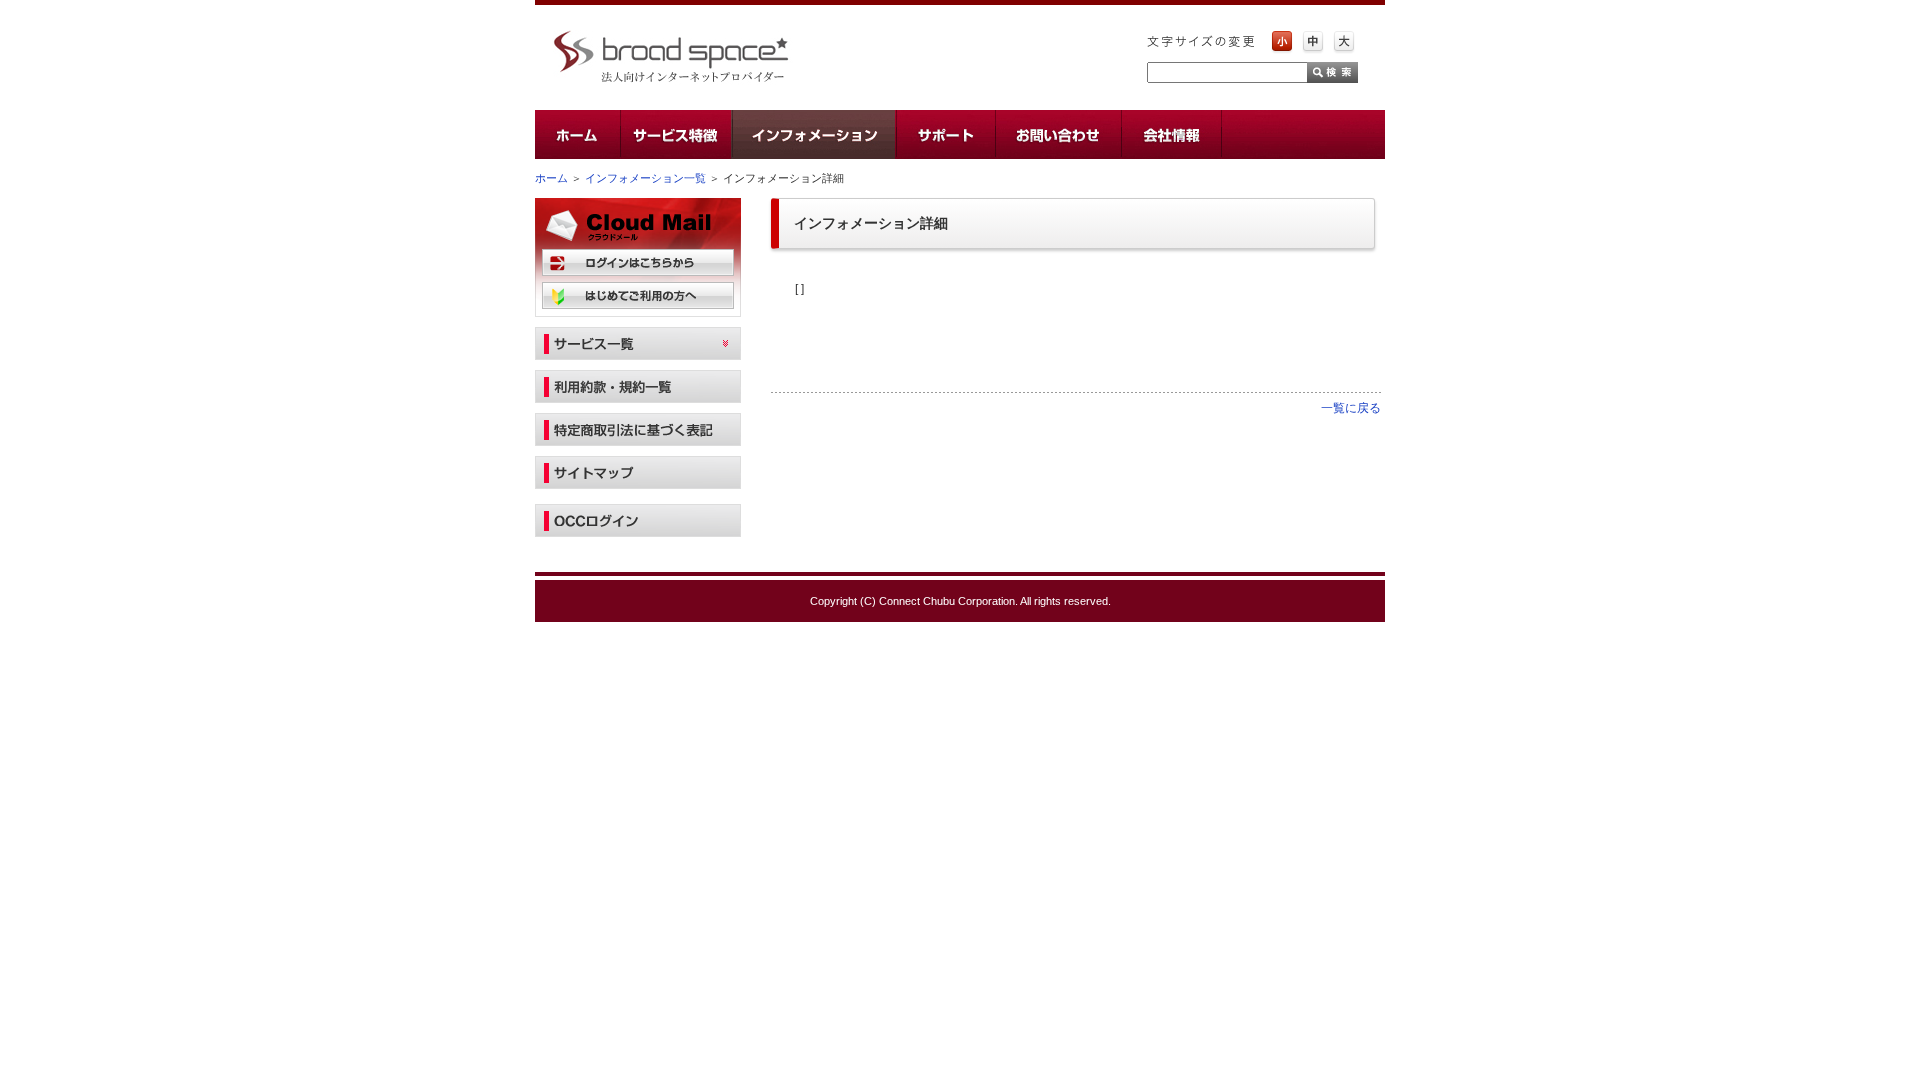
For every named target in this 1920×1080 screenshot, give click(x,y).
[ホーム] (577, 134)
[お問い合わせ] (1057, 134)
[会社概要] (1170, 134)
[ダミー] (1302, 134)
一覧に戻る (1351, 408)
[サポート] (944, 134)
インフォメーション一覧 (645, 178)
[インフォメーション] (813, 134)
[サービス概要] (675, 134)
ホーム (551, 178)
